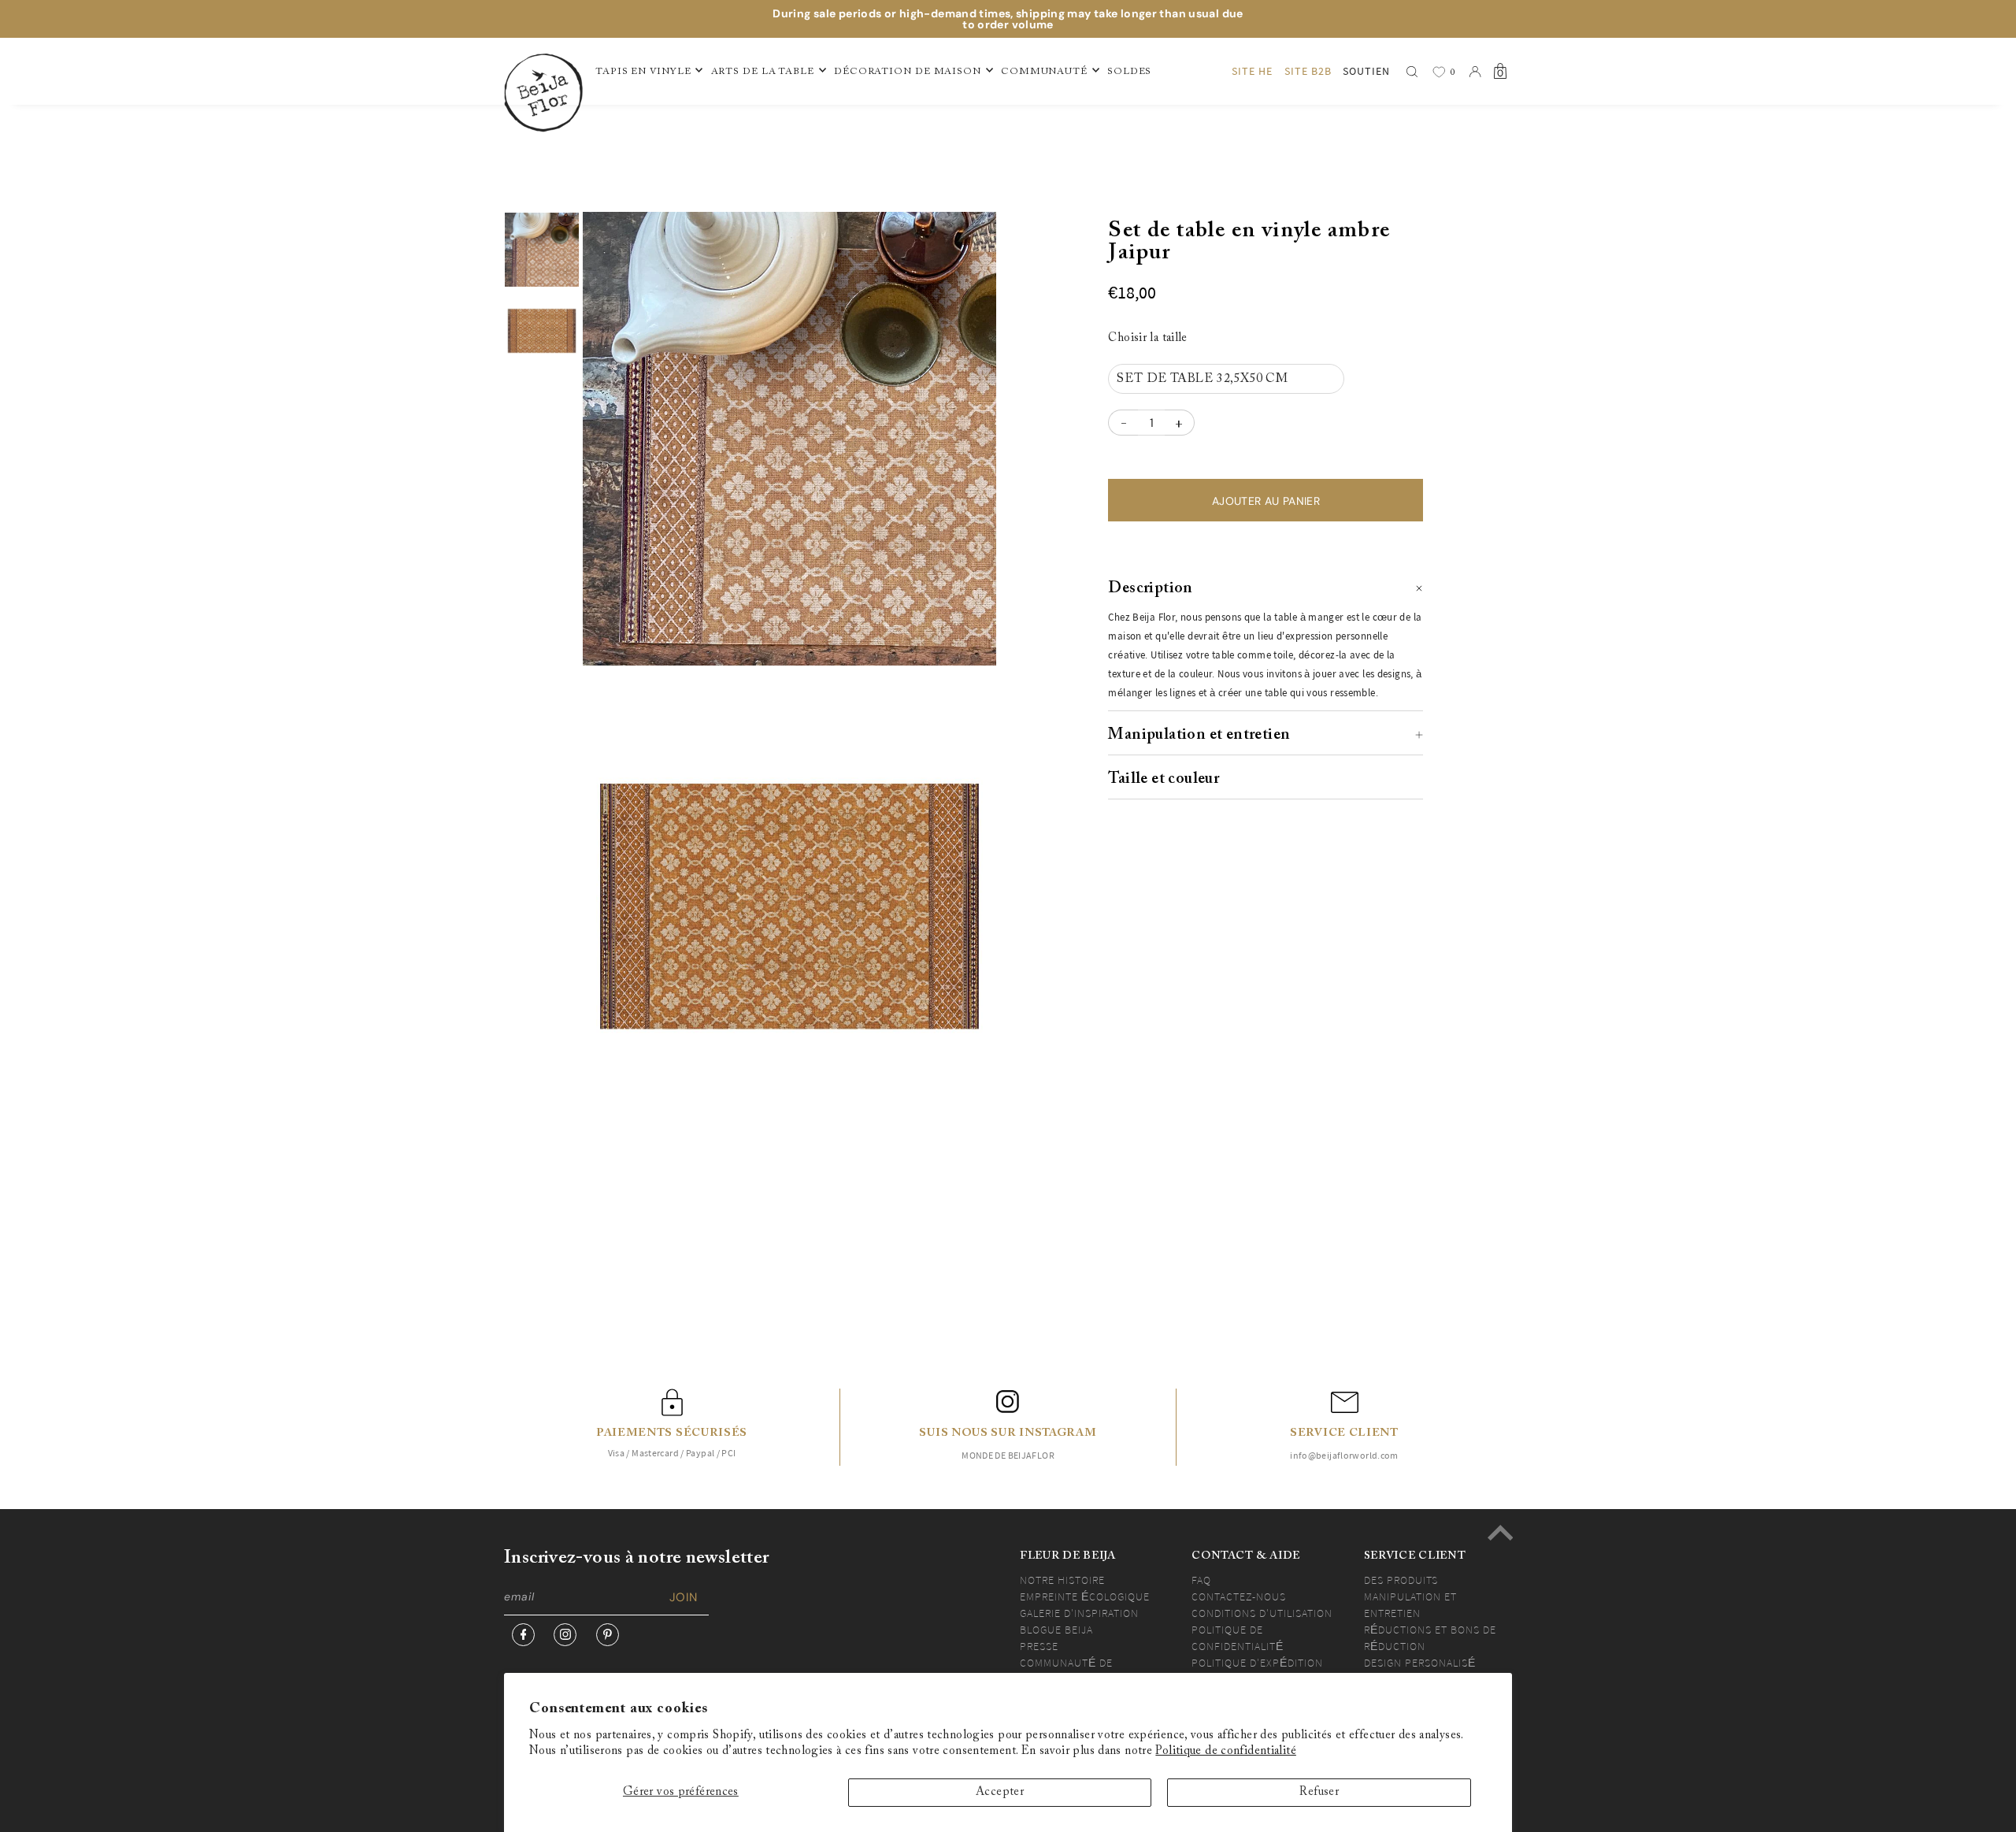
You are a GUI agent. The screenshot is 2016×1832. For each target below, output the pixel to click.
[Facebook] (523, 1635)
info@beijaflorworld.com (1344, 1455)
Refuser (1319, 1792)
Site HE (1252, 71)
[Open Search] (1412, 72)
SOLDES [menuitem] (1129, 72)
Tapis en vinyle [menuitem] (643, 72)
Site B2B (1308, 71)
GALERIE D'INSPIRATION (1079, 1613)
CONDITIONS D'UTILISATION (1262, 1613)
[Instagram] (565, 1635)
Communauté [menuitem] (1044, 72)
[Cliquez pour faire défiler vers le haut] (1500, 1533)
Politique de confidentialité (1226, 1751)
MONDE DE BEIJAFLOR (1008, 1455)
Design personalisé (1420, 1663)
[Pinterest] (608, 1635)
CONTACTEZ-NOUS (1239, 1597)
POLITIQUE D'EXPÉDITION (1257, 1663)
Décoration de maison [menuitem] (908, 72)
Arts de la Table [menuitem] (763, 72)
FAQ (1201, 1580)
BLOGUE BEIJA (1056, 1630)
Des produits (1401, 1580)
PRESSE (1039, 1646)
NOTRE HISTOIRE (1062, 1580)
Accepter (1000, 1792)
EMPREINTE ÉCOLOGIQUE (1085, 1597)
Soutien (1366, 71)
